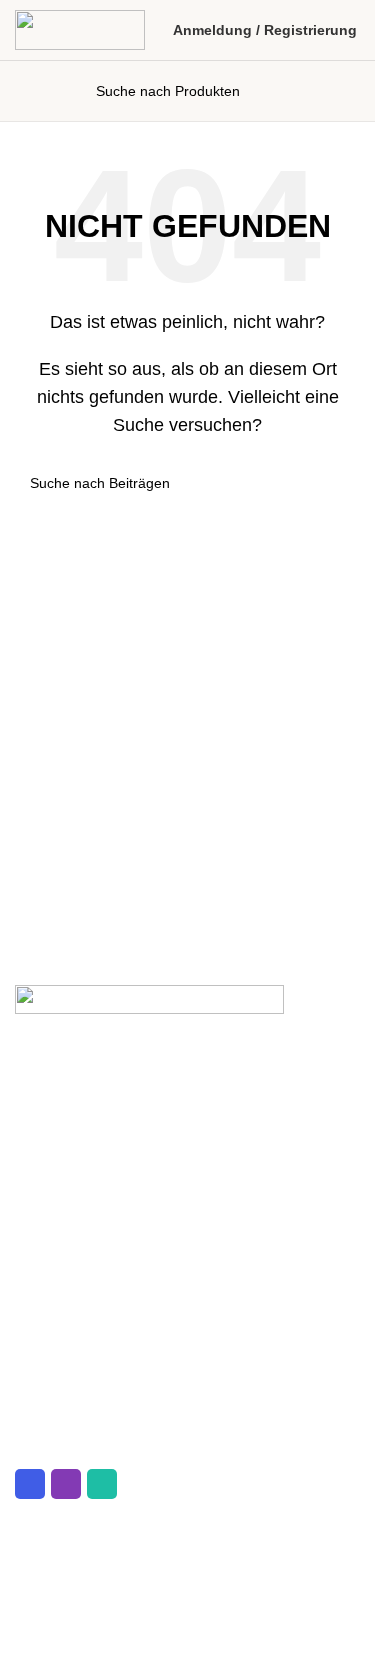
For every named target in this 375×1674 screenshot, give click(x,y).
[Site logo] (80, 28)
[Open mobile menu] (28, 91)
